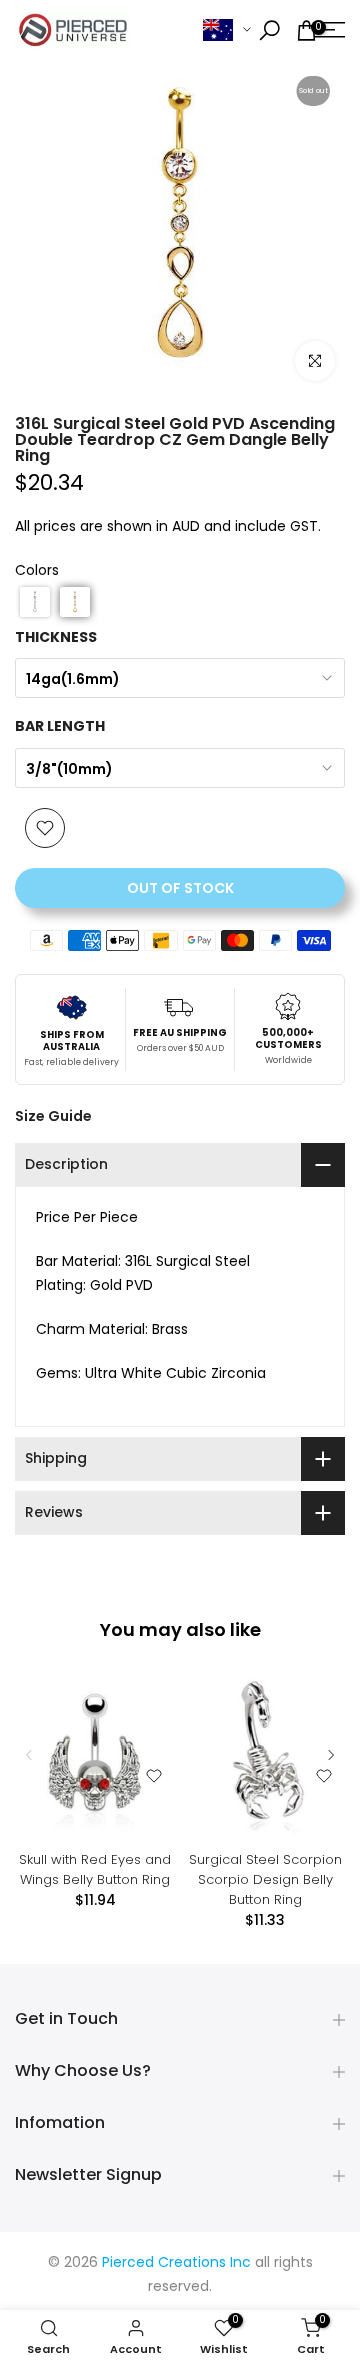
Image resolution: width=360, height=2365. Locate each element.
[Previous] (30, 1755)
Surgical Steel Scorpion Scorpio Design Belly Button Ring (265, 1879)
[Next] (330, 1755)
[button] (35, 602)
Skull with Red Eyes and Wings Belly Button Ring (95, 1869)
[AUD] (227, 30)
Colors (37, 571)
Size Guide (53, 1116)
